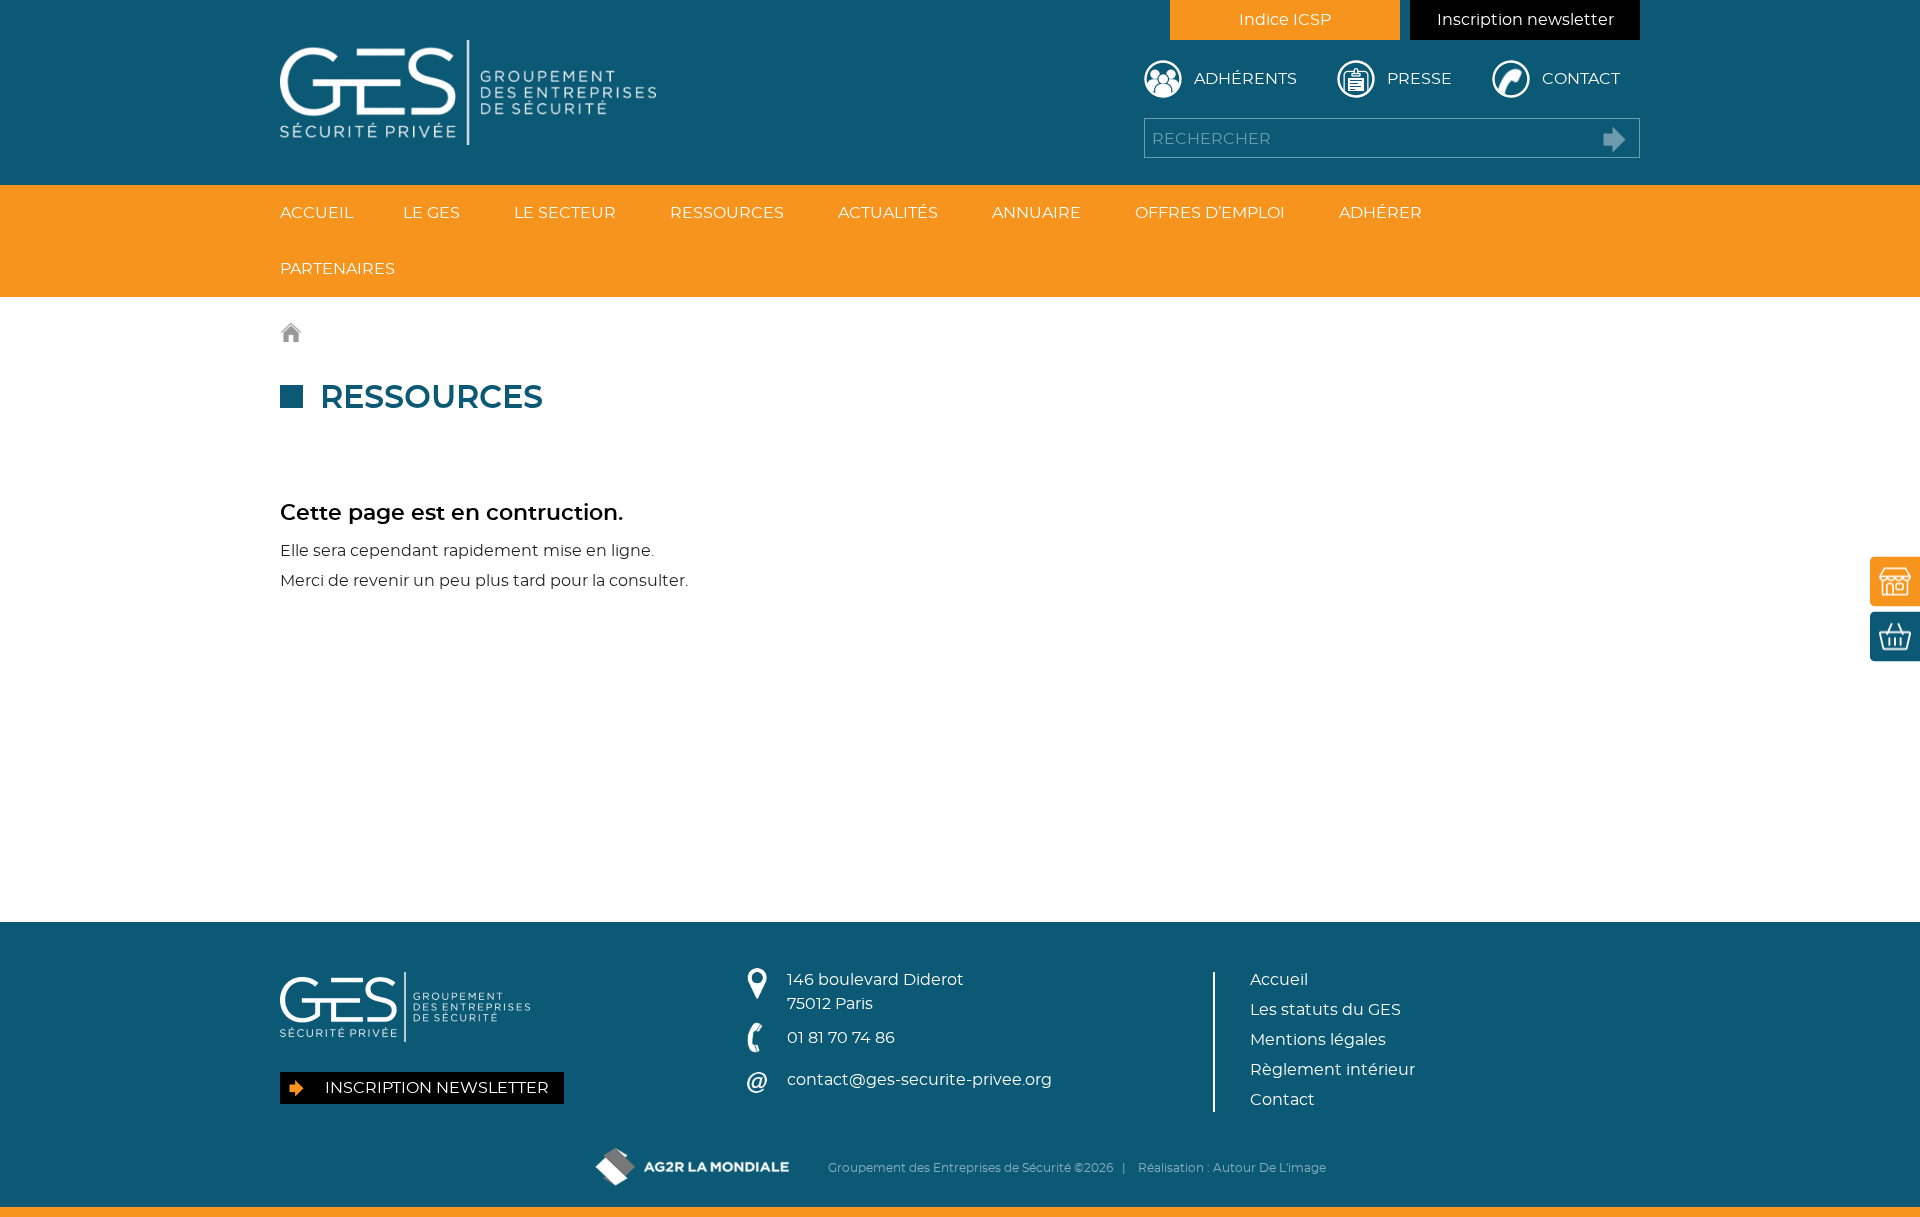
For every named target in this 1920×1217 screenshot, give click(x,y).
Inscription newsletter (1525, 20)
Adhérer (1380, 213)
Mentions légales (1318, 1040)
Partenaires (337, 269)
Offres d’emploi (1210, 213)
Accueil (316, 213)
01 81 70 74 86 (841, 1038)
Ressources (727, 213)
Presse (1419, 79)
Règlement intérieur (1332, 1070)
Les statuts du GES (1325, 1010)
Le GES (431, 213)
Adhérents (1245, 79)
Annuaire (1036, 213)
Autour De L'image (1269, 1168)
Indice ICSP (1285, 20)
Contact (1581, 79)
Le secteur (565, 213)
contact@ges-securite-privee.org (919, 1080)
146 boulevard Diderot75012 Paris (875, 992)
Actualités (888, 213)
